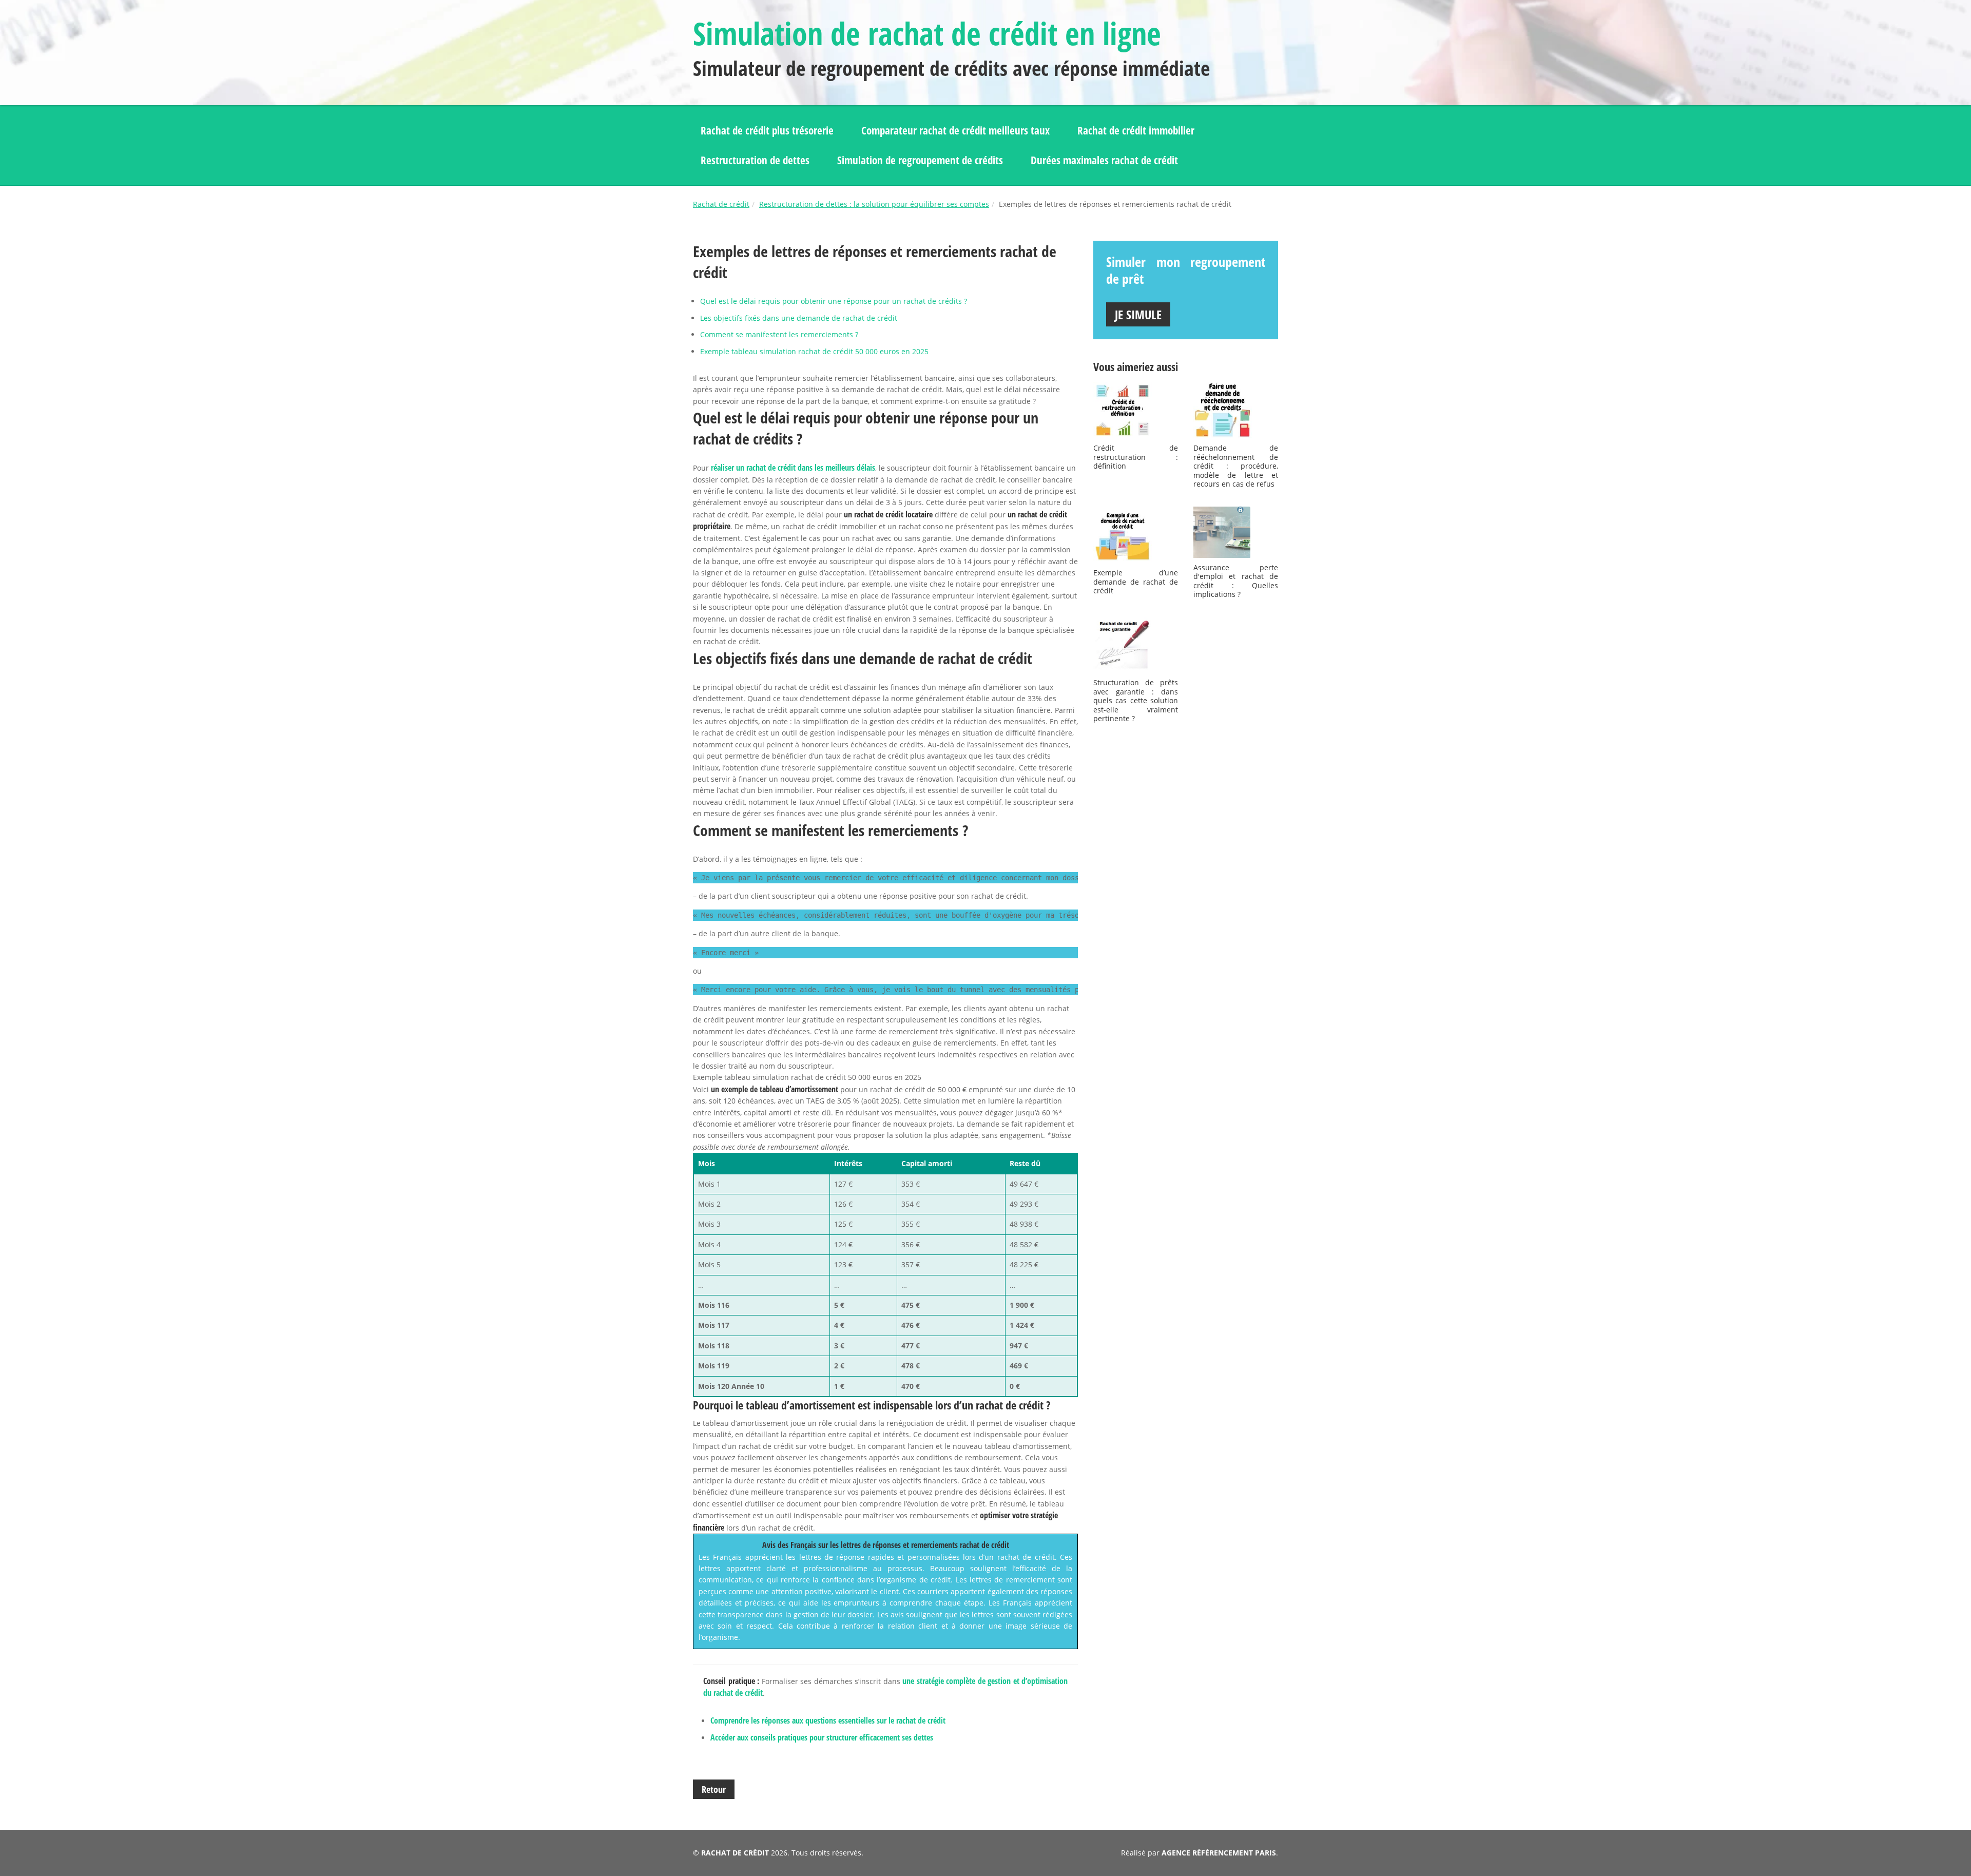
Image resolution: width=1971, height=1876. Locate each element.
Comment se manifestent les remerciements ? (779, 334)
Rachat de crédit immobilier (1136, 130)
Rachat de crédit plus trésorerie (767, 130)
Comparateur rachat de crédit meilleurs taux (955, 130)
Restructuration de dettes (755, 160)
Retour (714, 1789)
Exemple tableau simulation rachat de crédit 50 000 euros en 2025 (814, 351)
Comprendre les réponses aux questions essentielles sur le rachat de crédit (828, 1720)
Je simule (1138, 314)
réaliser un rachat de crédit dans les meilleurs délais (793, 468)
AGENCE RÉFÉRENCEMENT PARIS (1219, 1853)
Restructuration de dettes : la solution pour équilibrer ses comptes (874, 204)
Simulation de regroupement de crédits (920, 160)
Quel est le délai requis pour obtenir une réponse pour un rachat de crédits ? (834, 301)
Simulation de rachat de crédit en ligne (927, 33)
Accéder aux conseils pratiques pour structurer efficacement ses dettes (822, 1737)
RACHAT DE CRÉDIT (735, 1853)
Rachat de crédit (721, 204)
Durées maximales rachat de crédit (1104, 160)
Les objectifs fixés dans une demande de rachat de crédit (799, 318)
